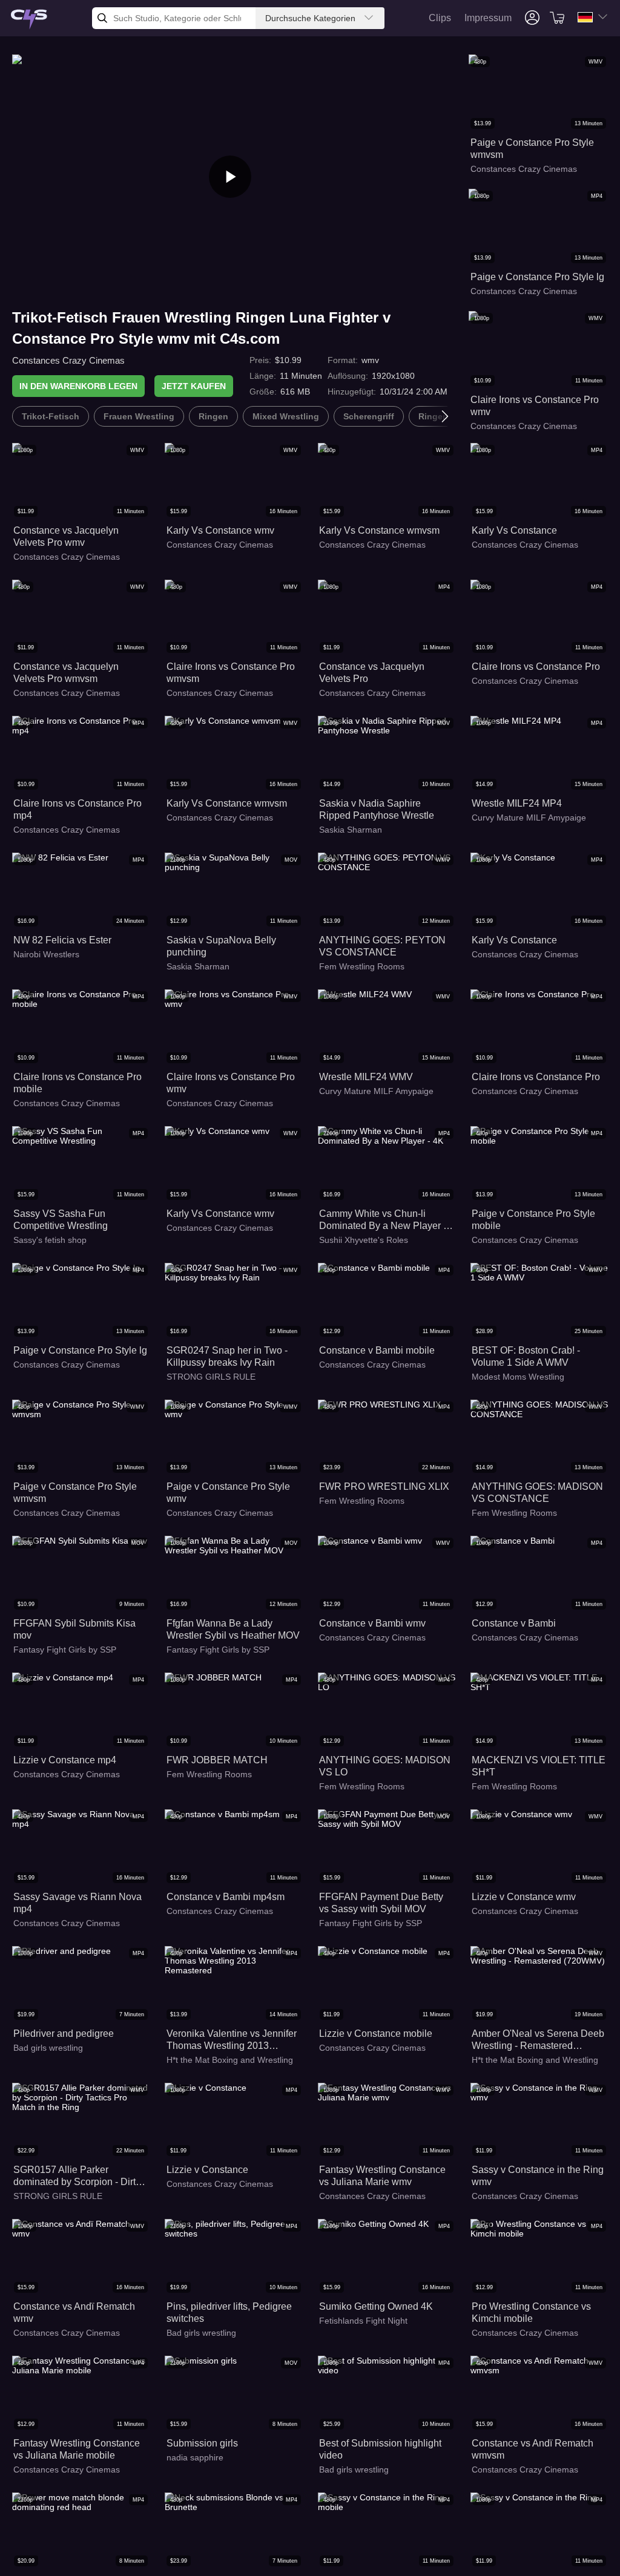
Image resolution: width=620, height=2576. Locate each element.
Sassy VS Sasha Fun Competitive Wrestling (61, 1220)
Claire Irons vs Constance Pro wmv (535, 406)
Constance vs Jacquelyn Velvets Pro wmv (66, 536)
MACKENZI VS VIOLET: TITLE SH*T (539, 1766)
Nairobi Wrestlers (46, 954)
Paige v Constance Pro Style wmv (228, 1493)
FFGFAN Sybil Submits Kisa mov (74, 1629)
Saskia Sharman (351, 830)
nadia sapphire (195, 2457)
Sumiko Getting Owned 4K (376, 2306)
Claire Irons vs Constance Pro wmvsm (231, 673)
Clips (440, 18)
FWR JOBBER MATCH (217, 1760)
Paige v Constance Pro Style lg (537, 277)
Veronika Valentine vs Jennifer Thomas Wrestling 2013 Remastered (232, 2040)
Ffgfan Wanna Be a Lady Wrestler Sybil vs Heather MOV (233, 1629)
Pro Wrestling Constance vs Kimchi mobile (531, 2312)
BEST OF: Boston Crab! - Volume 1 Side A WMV (526, 1356)
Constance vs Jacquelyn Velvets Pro (372, 673)
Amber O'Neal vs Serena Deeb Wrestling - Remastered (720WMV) (538, 2040)
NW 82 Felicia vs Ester (62, 940)
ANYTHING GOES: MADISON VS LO (385, 1766)
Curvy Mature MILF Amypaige (529, 818)
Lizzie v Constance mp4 (65, 1760)
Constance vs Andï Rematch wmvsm (533, 2449)
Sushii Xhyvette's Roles (364, 1240)
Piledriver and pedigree (64, 2034)
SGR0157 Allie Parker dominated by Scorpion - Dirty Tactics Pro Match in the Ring (77, 2176)
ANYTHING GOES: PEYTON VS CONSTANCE (382, 946)
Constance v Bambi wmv (372, 1623)
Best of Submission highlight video (380, 2449)
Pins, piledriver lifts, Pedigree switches (229, 2312)
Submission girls (202, 2443)
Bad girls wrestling (48, 2048)
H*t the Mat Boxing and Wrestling (230, 2060)
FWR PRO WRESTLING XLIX (384, 1486)
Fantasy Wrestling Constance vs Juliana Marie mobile (77, 2449)
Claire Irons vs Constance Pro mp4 (77, 809)
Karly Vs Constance (514, 530)
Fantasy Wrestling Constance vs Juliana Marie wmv (382, 2176)
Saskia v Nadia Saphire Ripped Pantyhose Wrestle (377, 809)
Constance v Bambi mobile (377, 1350)
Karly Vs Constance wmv (220, 530)
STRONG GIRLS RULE (211, 1377)
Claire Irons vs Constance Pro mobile (77, 1083)
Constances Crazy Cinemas (68, 360)
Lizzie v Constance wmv (524, 1897)
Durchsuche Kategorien (310, 18)
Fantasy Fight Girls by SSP (65, 1650)
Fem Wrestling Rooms (362, 966)
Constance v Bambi (514, 1623)
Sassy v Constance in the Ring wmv (538, 2176)
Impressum (488, 18)
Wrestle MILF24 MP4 (517, 803)
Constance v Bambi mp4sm (226, 1897)
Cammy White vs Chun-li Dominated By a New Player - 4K (383, 1220)
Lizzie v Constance (207, 2170)
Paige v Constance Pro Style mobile (533, 1220)
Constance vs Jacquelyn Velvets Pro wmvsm (66, 673)
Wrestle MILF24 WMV (366, 1077)
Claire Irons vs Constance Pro (536, 667)
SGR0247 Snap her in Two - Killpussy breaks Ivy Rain (227, 1356)
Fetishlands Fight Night (363, 2321)
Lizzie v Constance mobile (376, 2034)
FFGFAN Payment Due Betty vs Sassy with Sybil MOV (381, 1903)
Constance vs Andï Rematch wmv (74, 2312)
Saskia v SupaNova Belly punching (221, 946)
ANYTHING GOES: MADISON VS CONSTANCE (537, 1493)
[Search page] (29, 20)
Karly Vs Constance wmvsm (379, 530)
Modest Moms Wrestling (518, 1377)
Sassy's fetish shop (50, 1240)
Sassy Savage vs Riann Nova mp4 (77, 1903)
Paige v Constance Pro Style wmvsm (532, 149)
